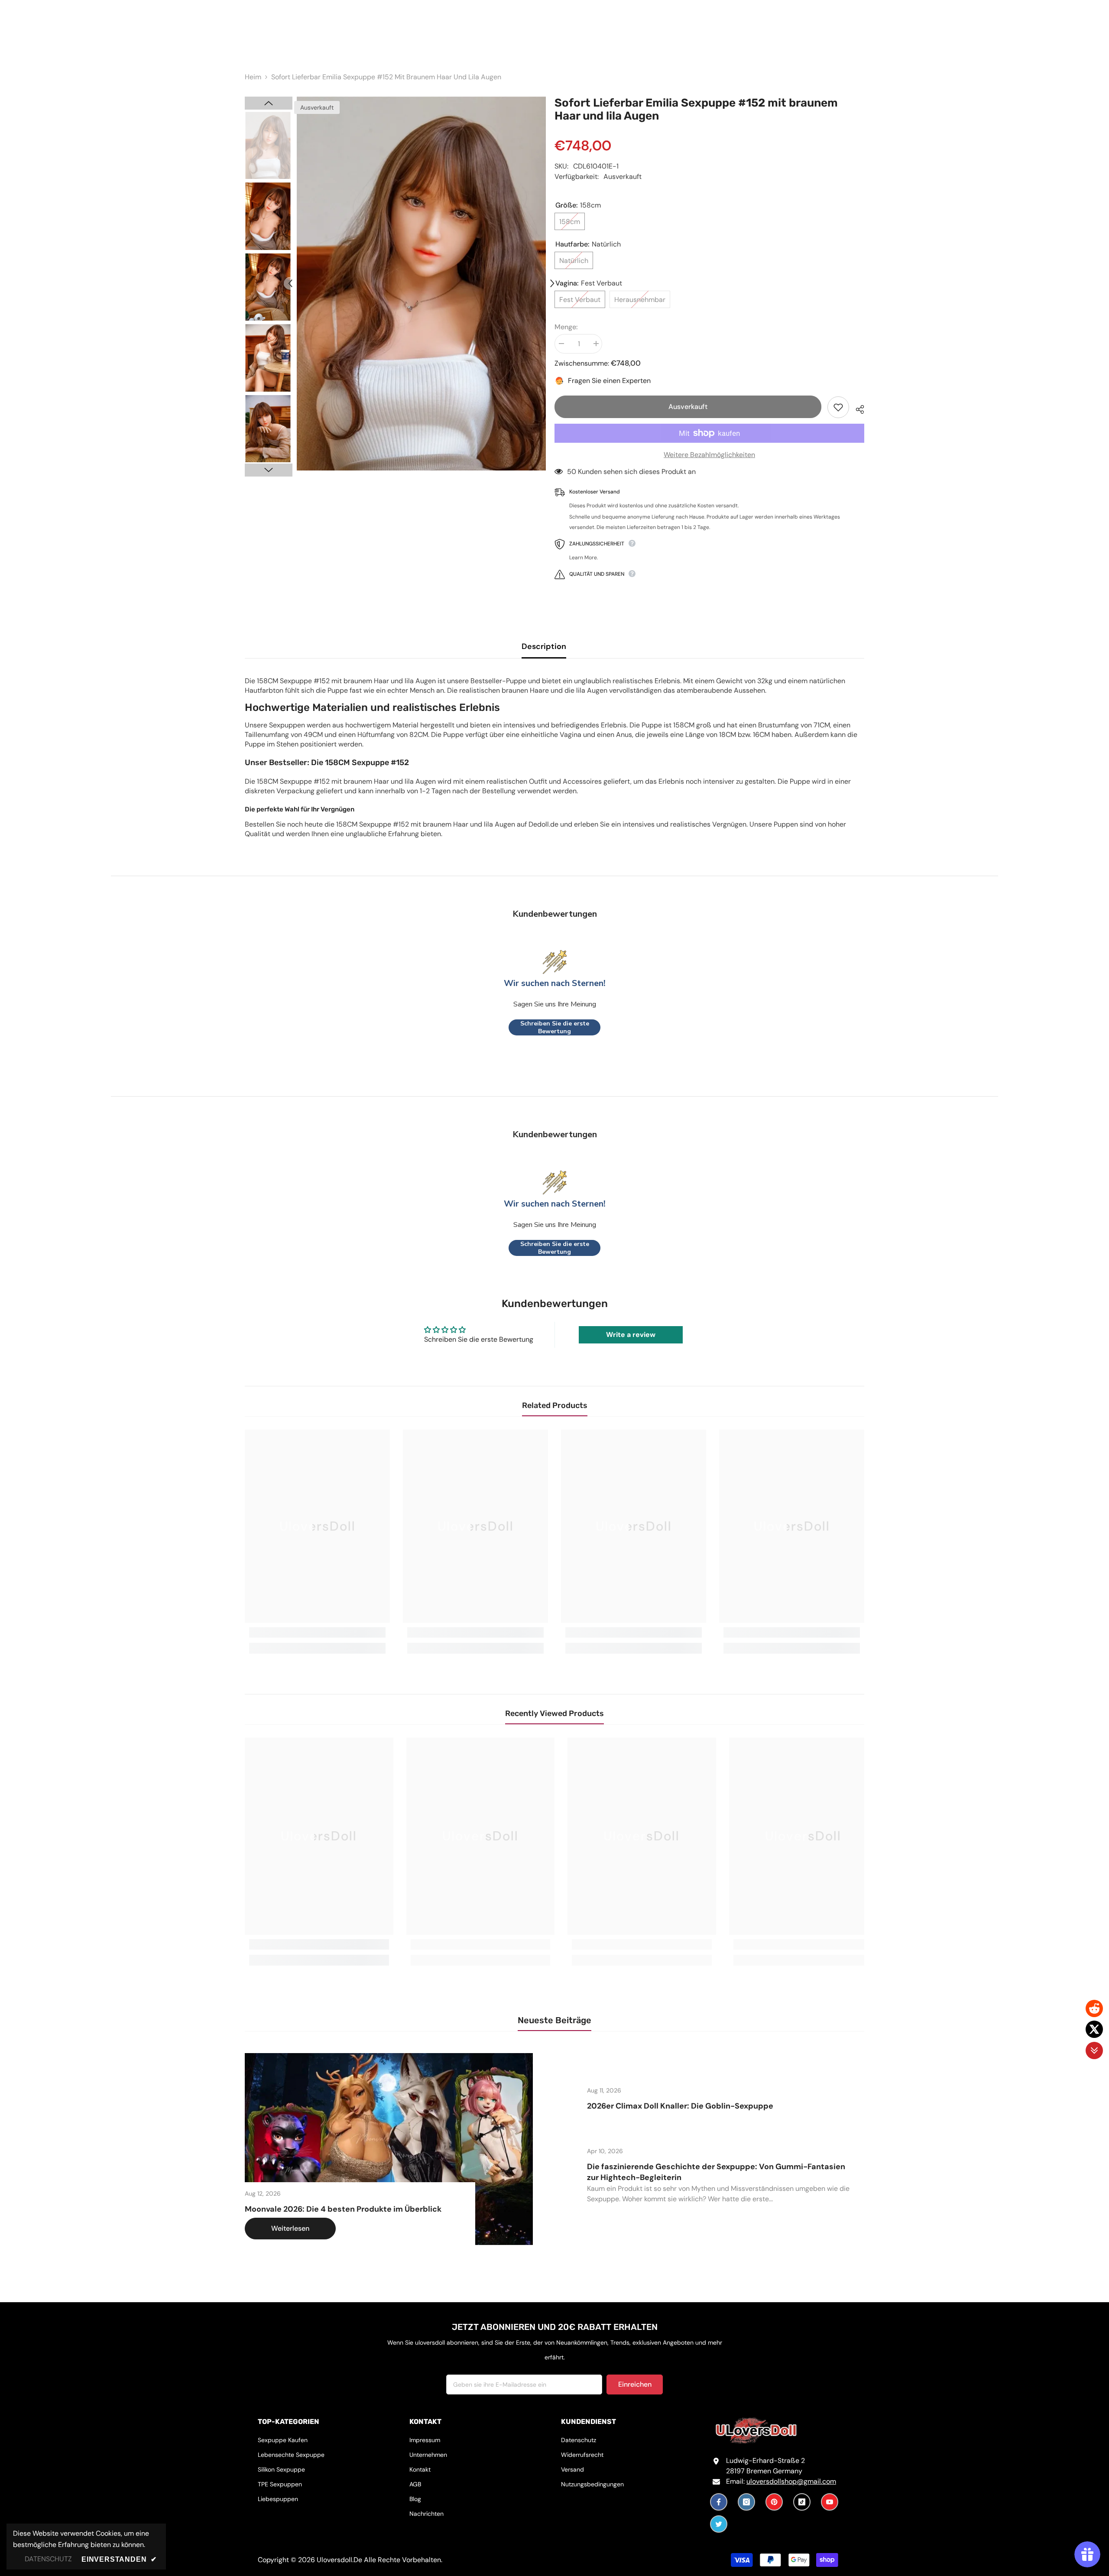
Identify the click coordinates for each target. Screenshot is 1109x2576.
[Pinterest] (774, 2502)
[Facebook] (719, 2502)
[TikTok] (802, 2502)
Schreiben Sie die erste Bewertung (555, 1027)
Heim (253, 77)
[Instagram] (746, 2502)
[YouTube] (830, 2502)
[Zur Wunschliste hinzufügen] (838, 407)
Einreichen (635, 2384)
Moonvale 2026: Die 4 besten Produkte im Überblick (343, 2209)
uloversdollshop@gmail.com (791, 2481)
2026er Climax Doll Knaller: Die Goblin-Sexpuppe (680, 2106)
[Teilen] (857, 408)
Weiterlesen (290, 2228)
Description (544, 646)
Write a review (631, 1335)
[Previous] (290, 283)
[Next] (552, 283)
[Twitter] (719, 2524)
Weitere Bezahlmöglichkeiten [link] (709, 455)
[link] (317, 1632)
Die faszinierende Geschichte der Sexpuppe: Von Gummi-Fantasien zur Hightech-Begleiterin (716, 2172)
